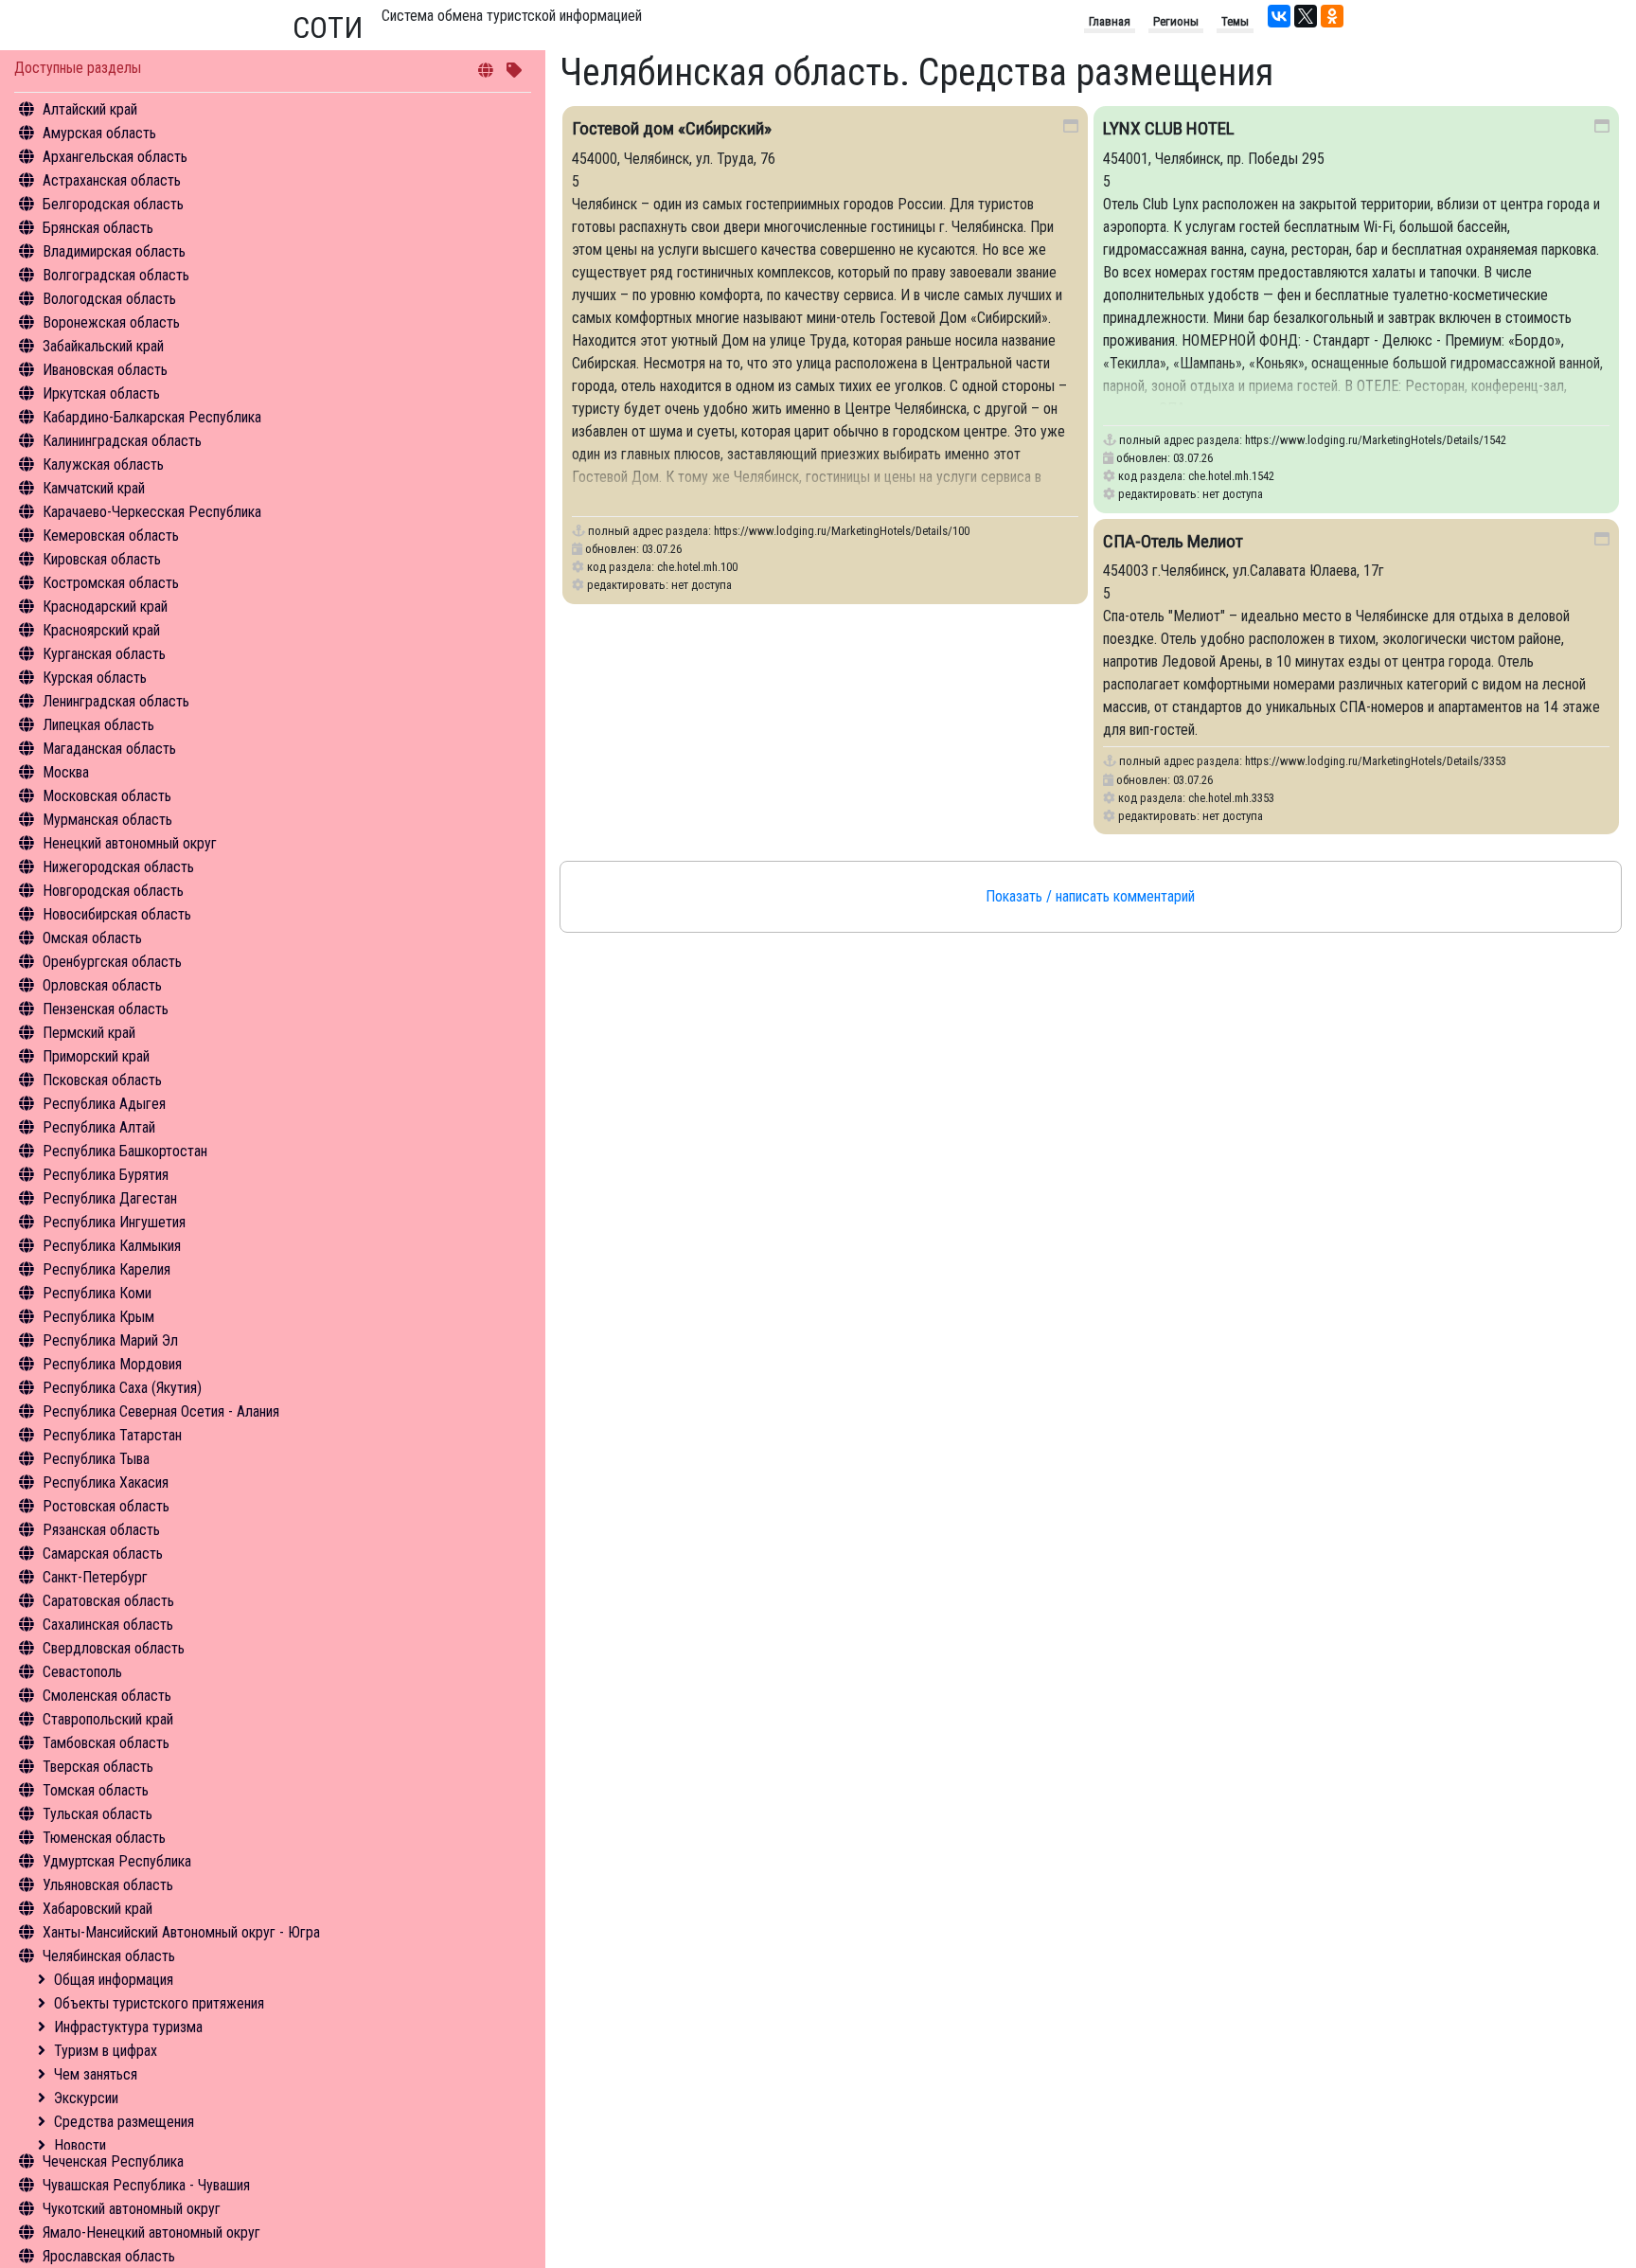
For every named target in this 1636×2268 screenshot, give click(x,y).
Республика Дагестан (110, 1198)
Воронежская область (111, 322)
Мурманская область (107, 820)
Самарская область (103, 1554)
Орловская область (102, 985)
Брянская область (98, 228)
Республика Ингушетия (114, 1222)
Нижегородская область (118, 867)
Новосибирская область (117, 914)
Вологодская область (109, 299)
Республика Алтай (99, 1127)
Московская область (107, 796)
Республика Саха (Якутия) (122, 1388)
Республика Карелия (107, 1269)
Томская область (96, 1790)
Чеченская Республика (113, 2161)
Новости (80, 2145)
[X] (1306, 16)
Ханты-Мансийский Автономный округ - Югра (181, 1932)
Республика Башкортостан (125, 1151)
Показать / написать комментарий (1090, 896)
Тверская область (98, 1767)
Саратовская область (108, 1601)
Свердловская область (114, 1648)
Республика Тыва (96, 1459)
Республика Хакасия (106, 1482)
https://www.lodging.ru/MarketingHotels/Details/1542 (1376, 440)
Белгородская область (113, 204)
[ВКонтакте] (1279, 16)
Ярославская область (109, 2256)
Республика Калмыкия (112, 1246)
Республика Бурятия (106, 1175)
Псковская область (102, 1080)
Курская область (95, 678)
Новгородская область (113, 891)
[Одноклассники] (1332, 16)
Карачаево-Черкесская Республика (152, 512)
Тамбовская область (106, 1743)
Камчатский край (94, 488)
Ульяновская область (108, 1885)
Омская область (92, 938)
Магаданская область (109, 749)
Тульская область (98, 1814)
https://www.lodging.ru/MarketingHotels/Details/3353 (1376, 761)
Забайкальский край (103, 346)
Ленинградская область (116, 701)
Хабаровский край (98, 1909)
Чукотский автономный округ (132, 2209)
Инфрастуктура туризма (128, 2027)
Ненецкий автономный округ (130, 843)
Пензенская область (106, 1009)
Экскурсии (86, 2098)
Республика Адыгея (104, 1104)
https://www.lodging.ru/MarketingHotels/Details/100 (842, 531)
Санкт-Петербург (95, 1577)
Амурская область (99, 133)
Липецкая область (98, 725)
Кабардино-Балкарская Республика (152, 417)
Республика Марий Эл (110, 1340)
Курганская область (104, 654)
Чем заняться (96, 2074)
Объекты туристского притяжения (159, 2003)
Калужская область (103, 464)
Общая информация (114, 1980)
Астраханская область (112, 180)
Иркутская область (101, 393)
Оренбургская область (112, 962)
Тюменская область (104, 1838)
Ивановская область (105, 370)
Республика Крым (98, 1317)
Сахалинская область (108, 1625)
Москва (66, 772)
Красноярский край (101, 630)
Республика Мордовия (112, 1364)
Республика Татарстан (112, 1435)
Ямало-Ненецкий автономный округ (151, 2232)
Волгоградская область (116, 275)
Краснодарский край (105, 607)
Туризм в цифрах (106, 2051)
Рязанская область (101, 1530)
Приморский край (96, 1056)
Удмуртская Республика (117, 1861)
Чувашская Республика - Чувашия (146, 2185)
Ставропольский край (108, 1719)
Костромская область (111, 583)
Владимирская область (114, 251)
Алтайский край (90, 109)
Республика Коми (97, 1293)
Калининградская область (122, 441)
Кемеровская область (111, 536)
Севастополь (82, 1672)
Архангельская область (115, 157)
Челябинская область (109, 1956)
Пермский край (89, 1033)
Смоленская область (107, 1696)
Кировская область (102, 559)
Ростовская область (106, 1506)
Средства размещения (124, 2122)
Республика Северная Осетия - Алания (161, 1411)
